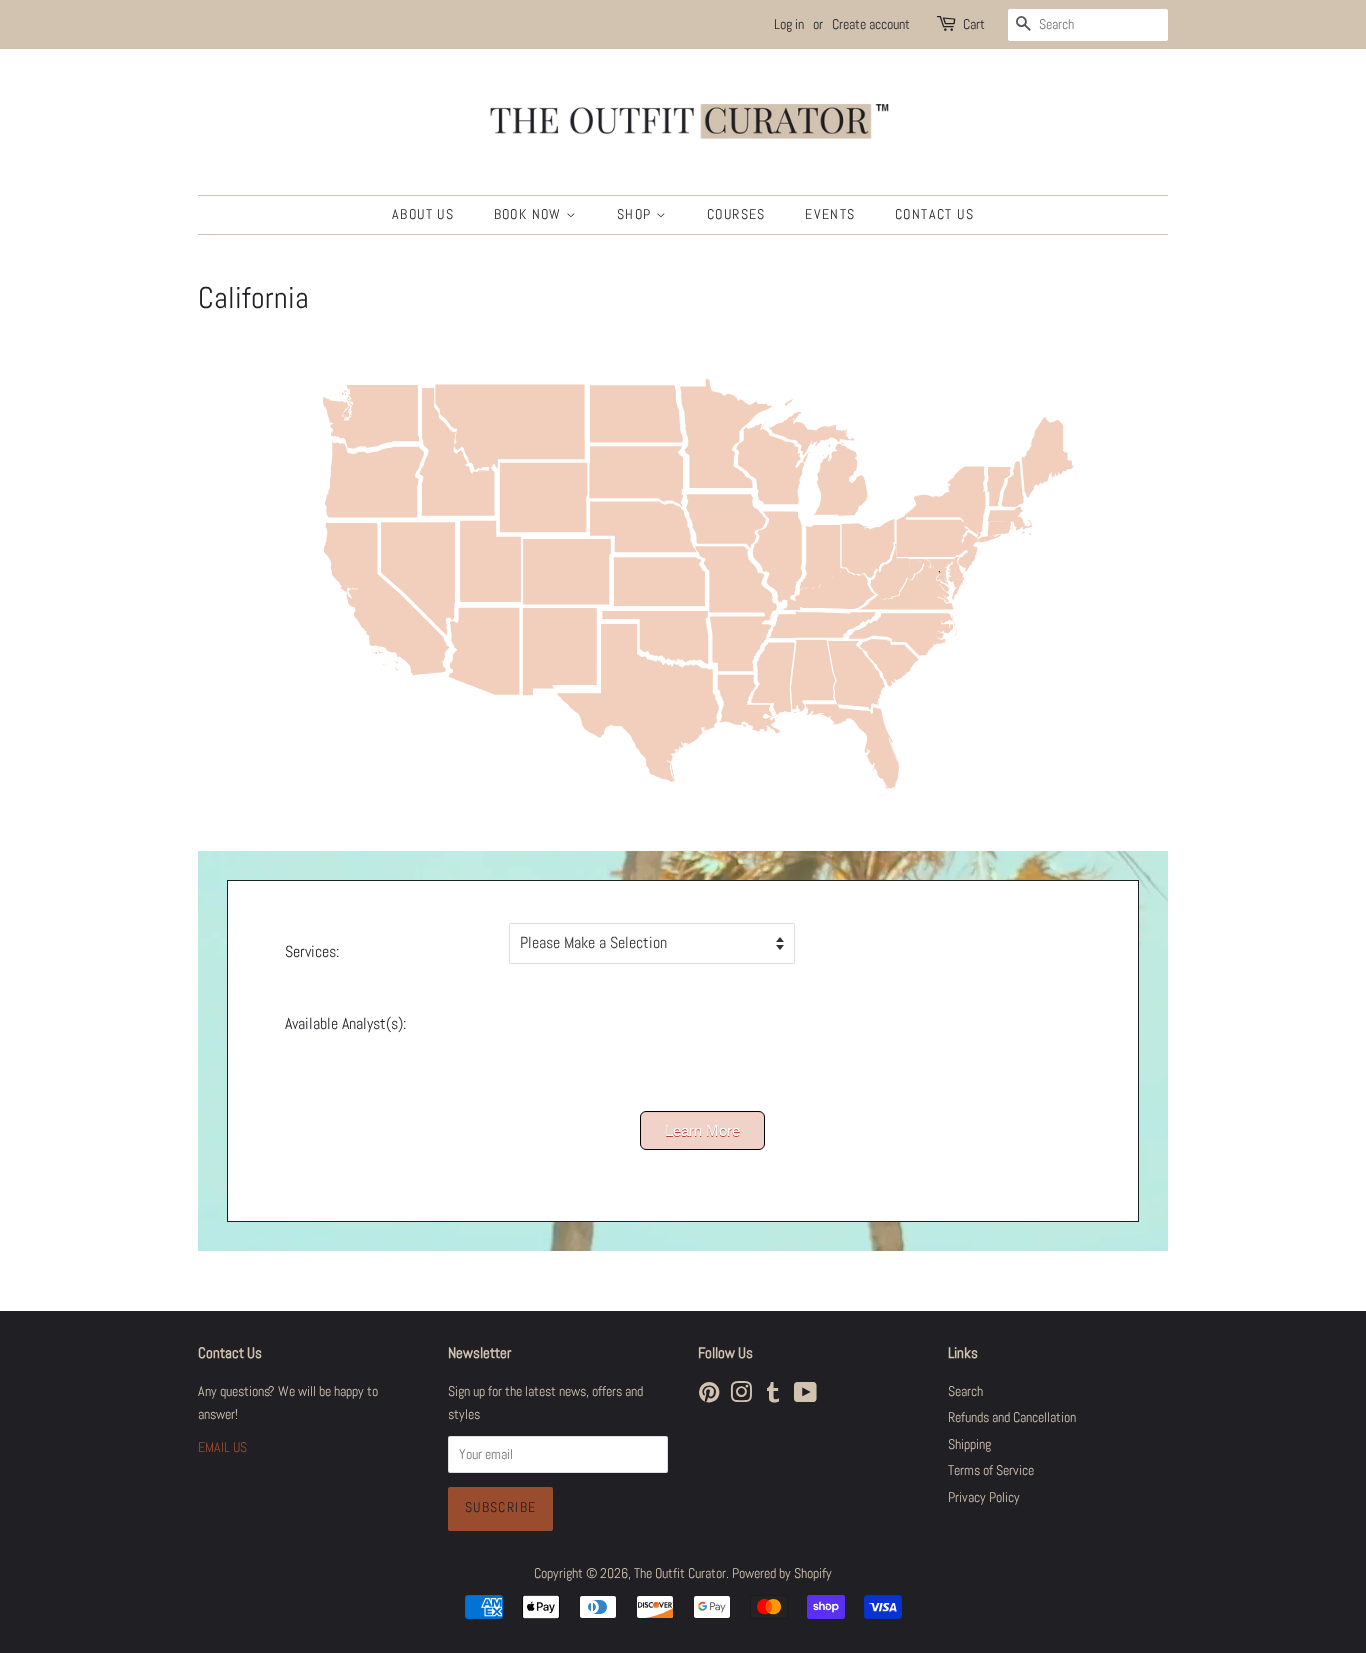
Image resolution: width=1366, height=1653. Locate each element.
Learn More (702, 1130)
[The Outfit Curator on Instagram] (741, 1396)
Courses (736, 214)
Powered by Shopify (782, 1573)
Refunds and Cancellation (1012, 1417)
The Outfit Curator (680, 1573)
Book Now (530, 214)
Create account (871, 24)
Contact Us (934, 214)
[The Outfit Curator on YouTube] (805, 1396)
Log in (789, 24)
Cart (974, 24)
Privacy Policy (984, 1497)
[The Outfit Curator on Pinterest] (709, 1396)
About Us (423, 214)
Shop (636, 214)
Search (965, 1391)
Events (830, 214)
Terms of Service (991, 1470)
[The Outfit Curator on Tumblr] (773, 1396)
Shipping (969, 1444)
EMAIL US (222, 1447)
